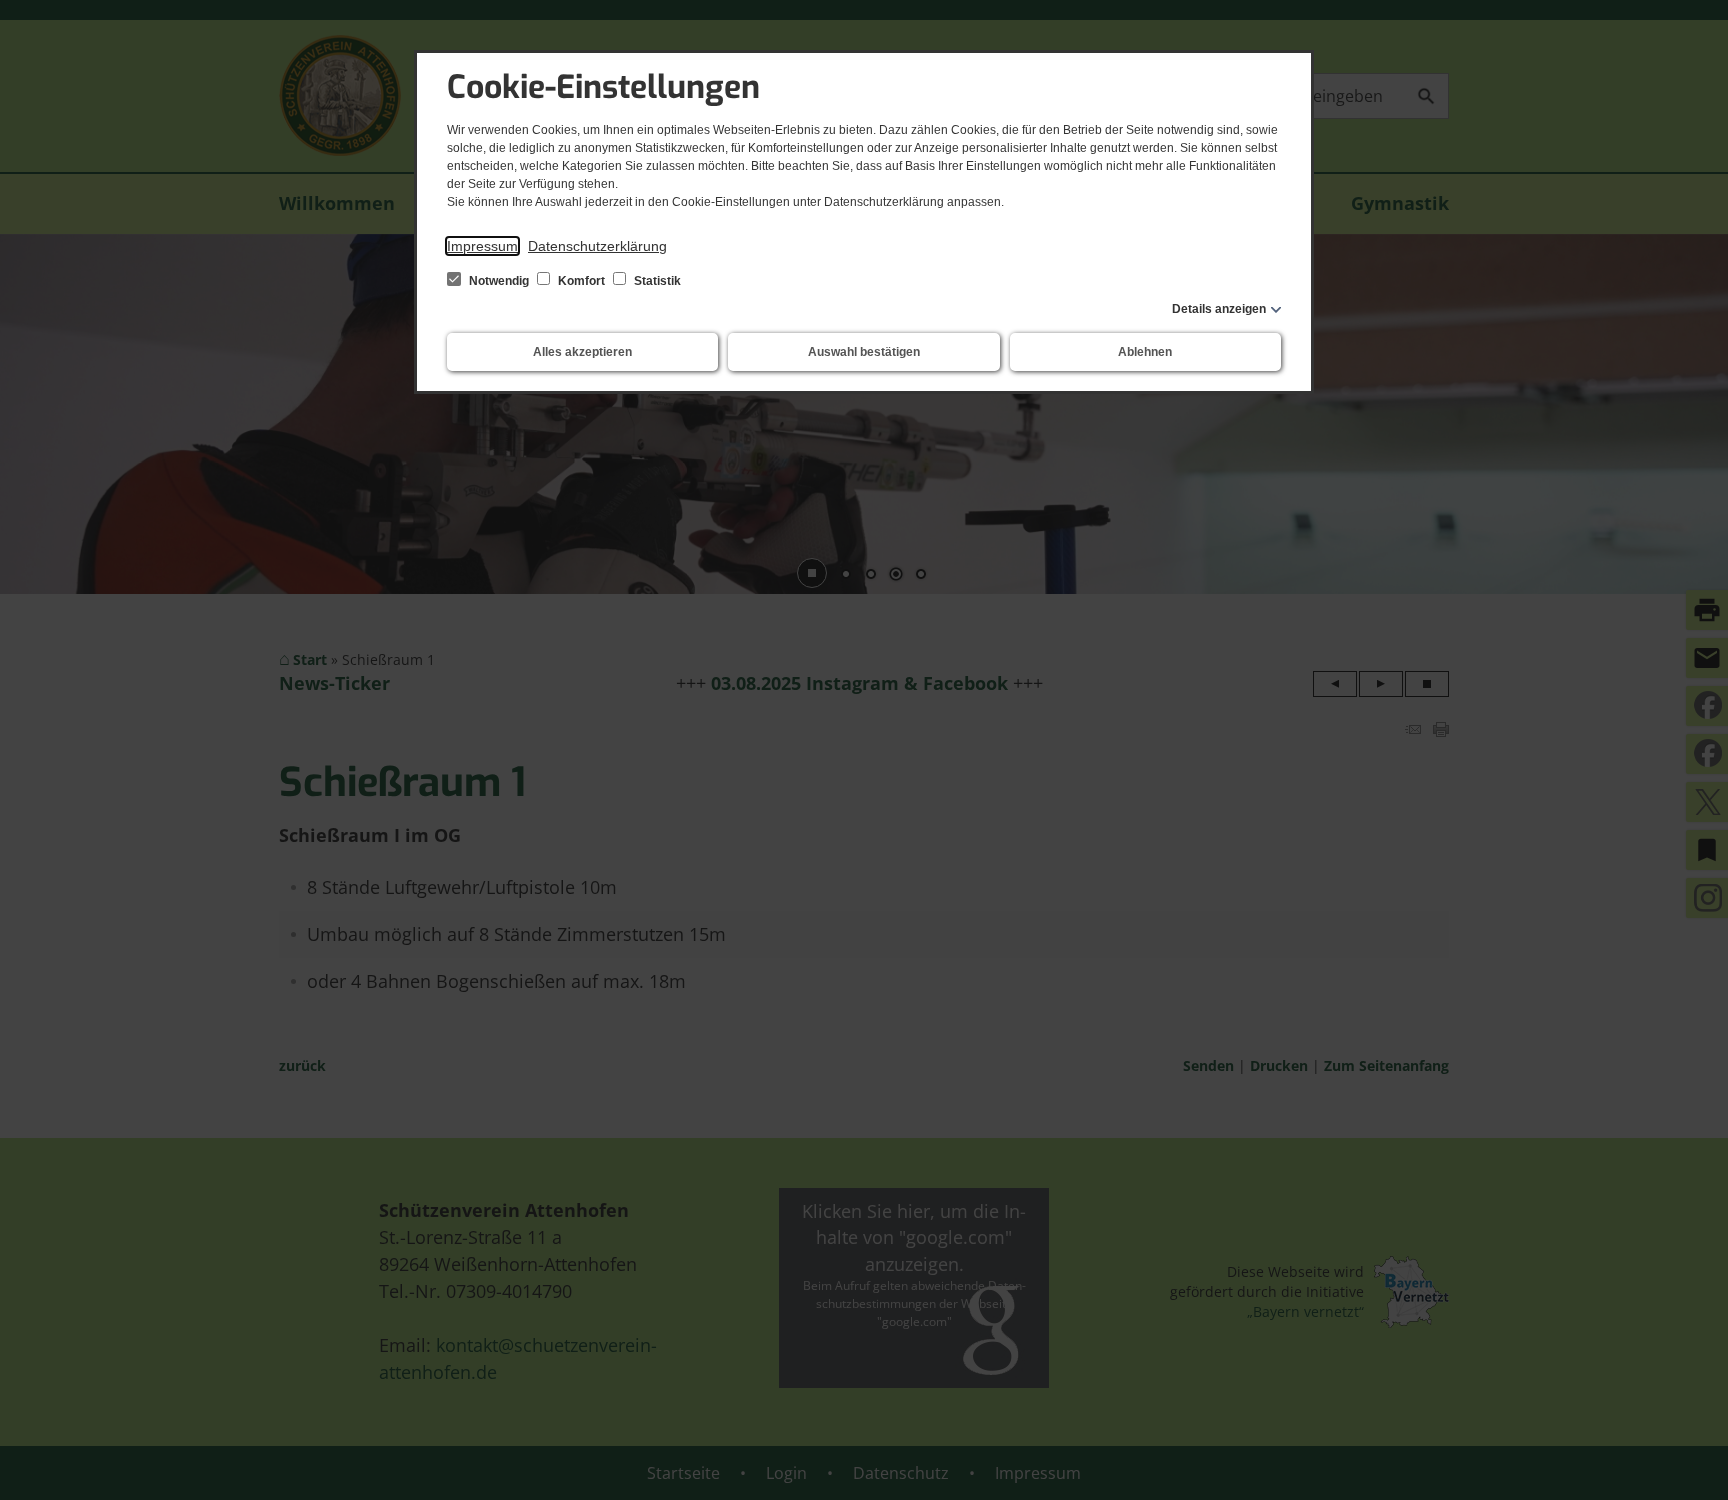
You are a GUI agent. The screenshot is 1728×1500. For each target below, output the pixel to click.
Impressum (482, 246)
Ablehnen (1145, 352)
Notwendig (499, 281)
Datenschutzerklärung (597, 246)
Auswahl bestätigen (864, 352)
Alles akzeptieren (582, 352)
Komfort (581, 281)
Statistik (656, 281)
